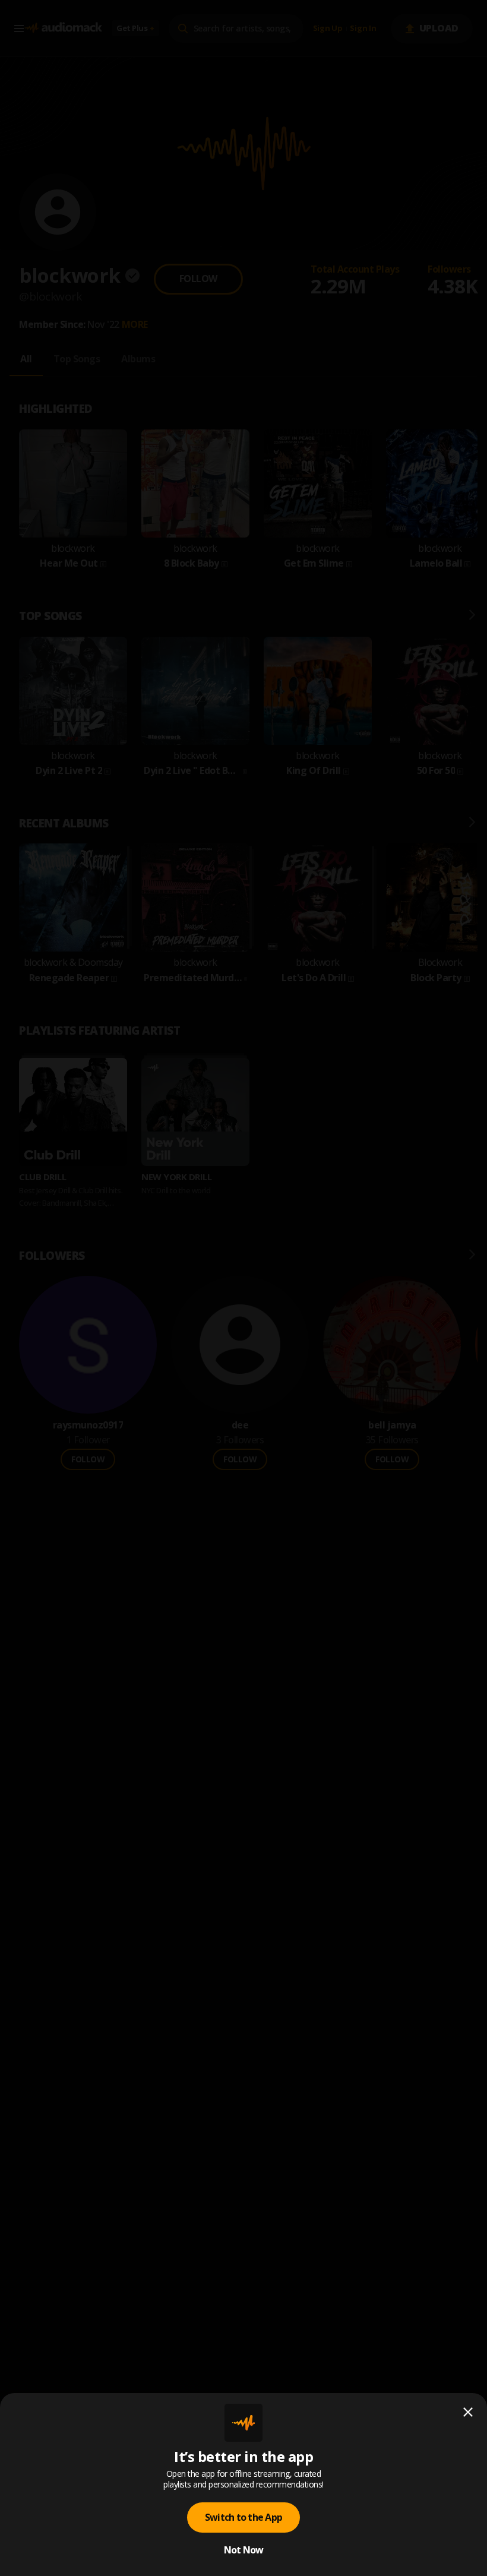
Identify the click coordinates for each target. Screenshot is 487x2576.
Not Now (244, 2550)
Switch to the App (243, 2517)
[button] (243, 1288)
